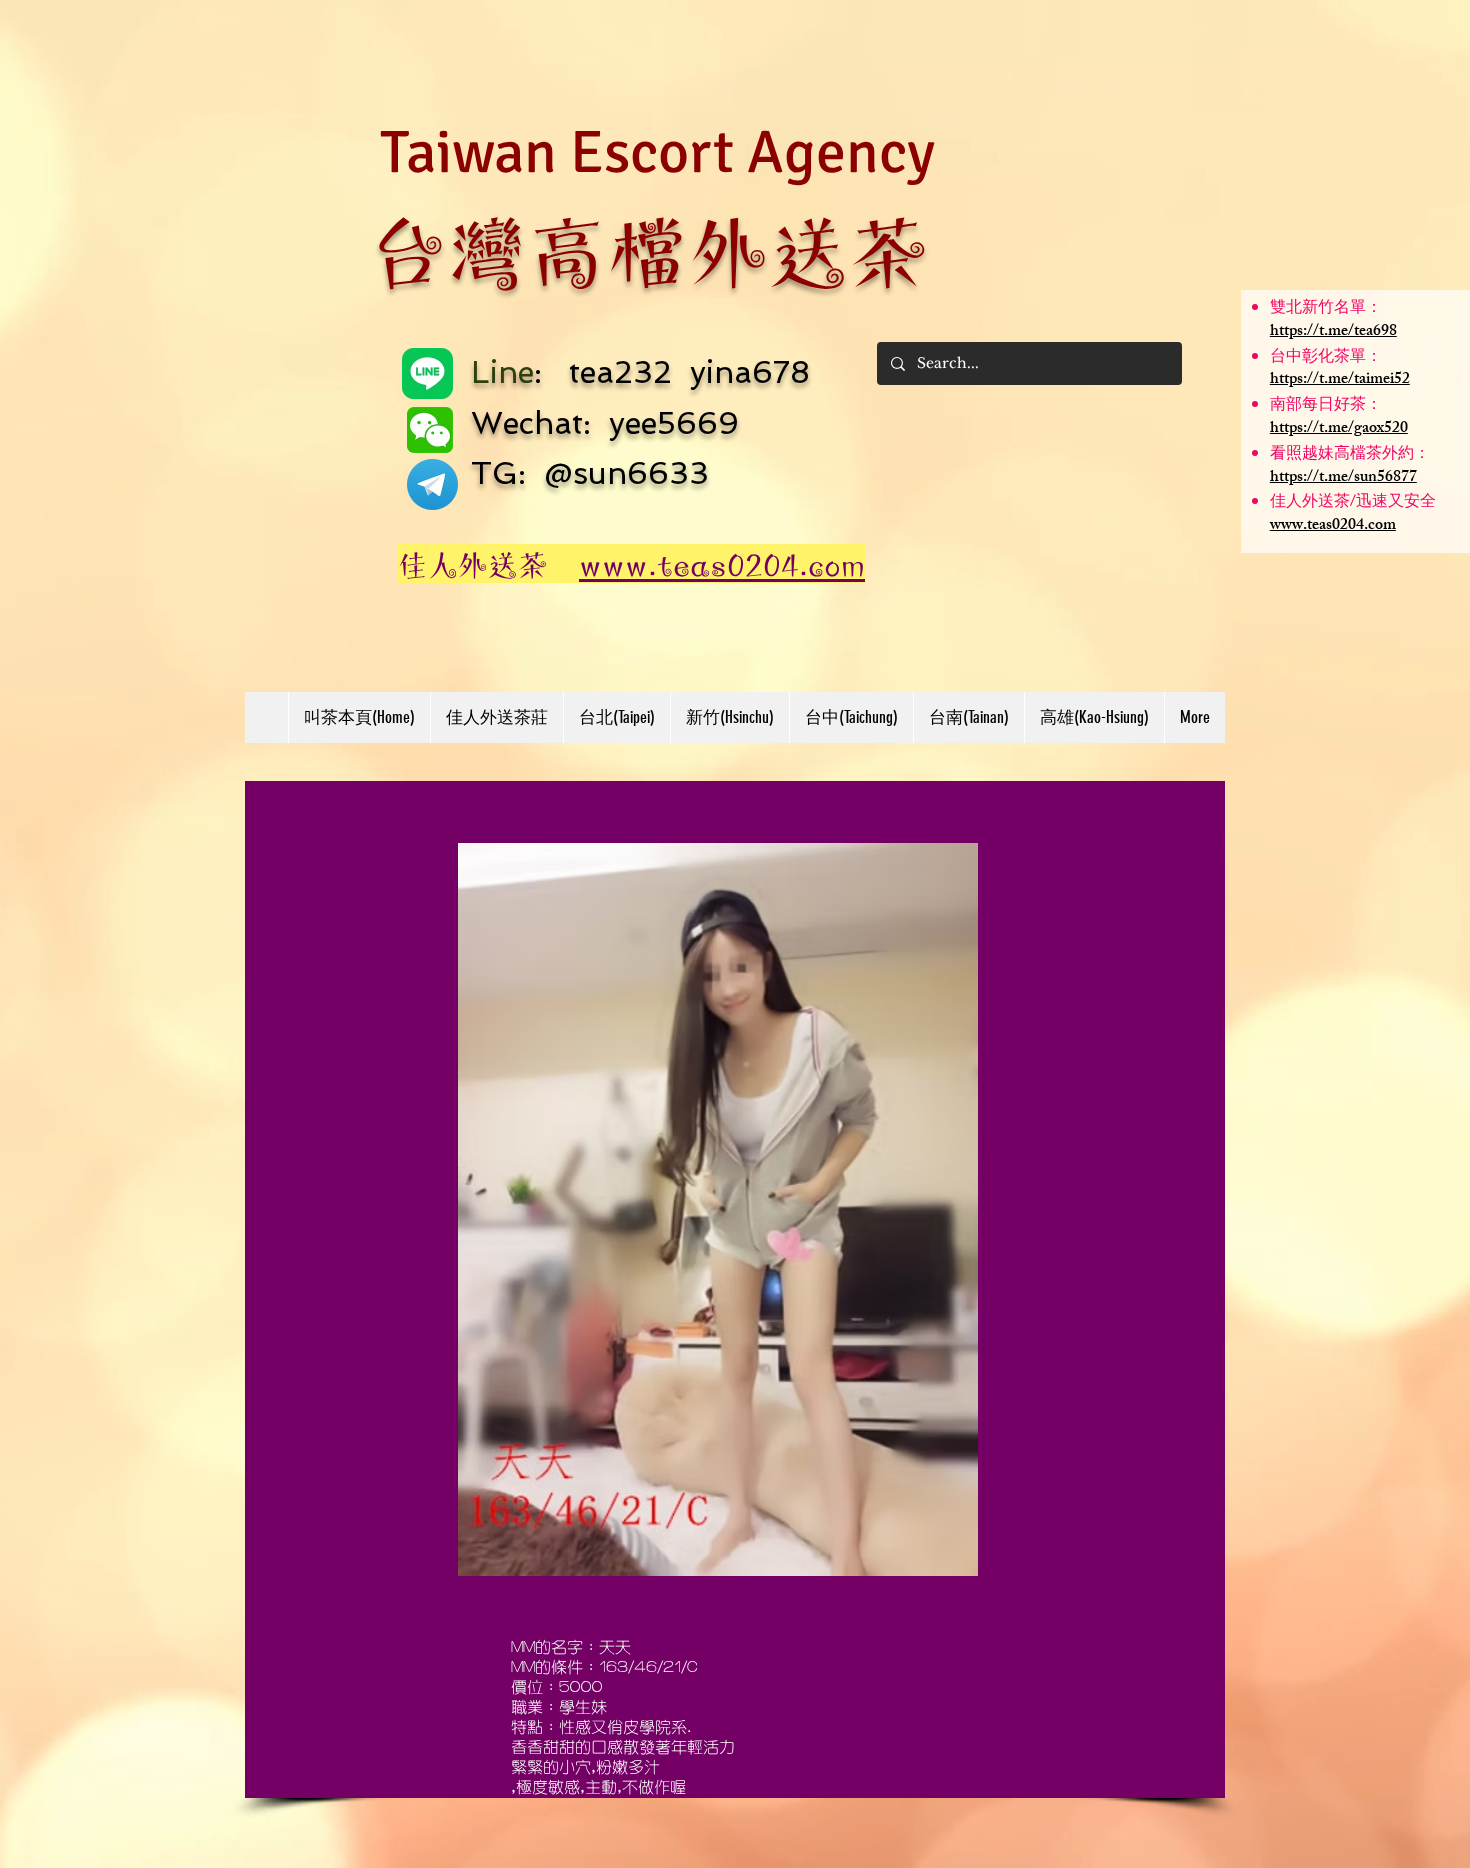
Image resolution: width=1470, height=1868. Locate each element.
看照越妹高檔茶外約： (1350, 455)
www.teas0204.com (1333, 526)
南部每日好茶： (1326, 406)
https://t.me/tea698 (1333, 332)
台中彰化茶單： (1326, 358)
